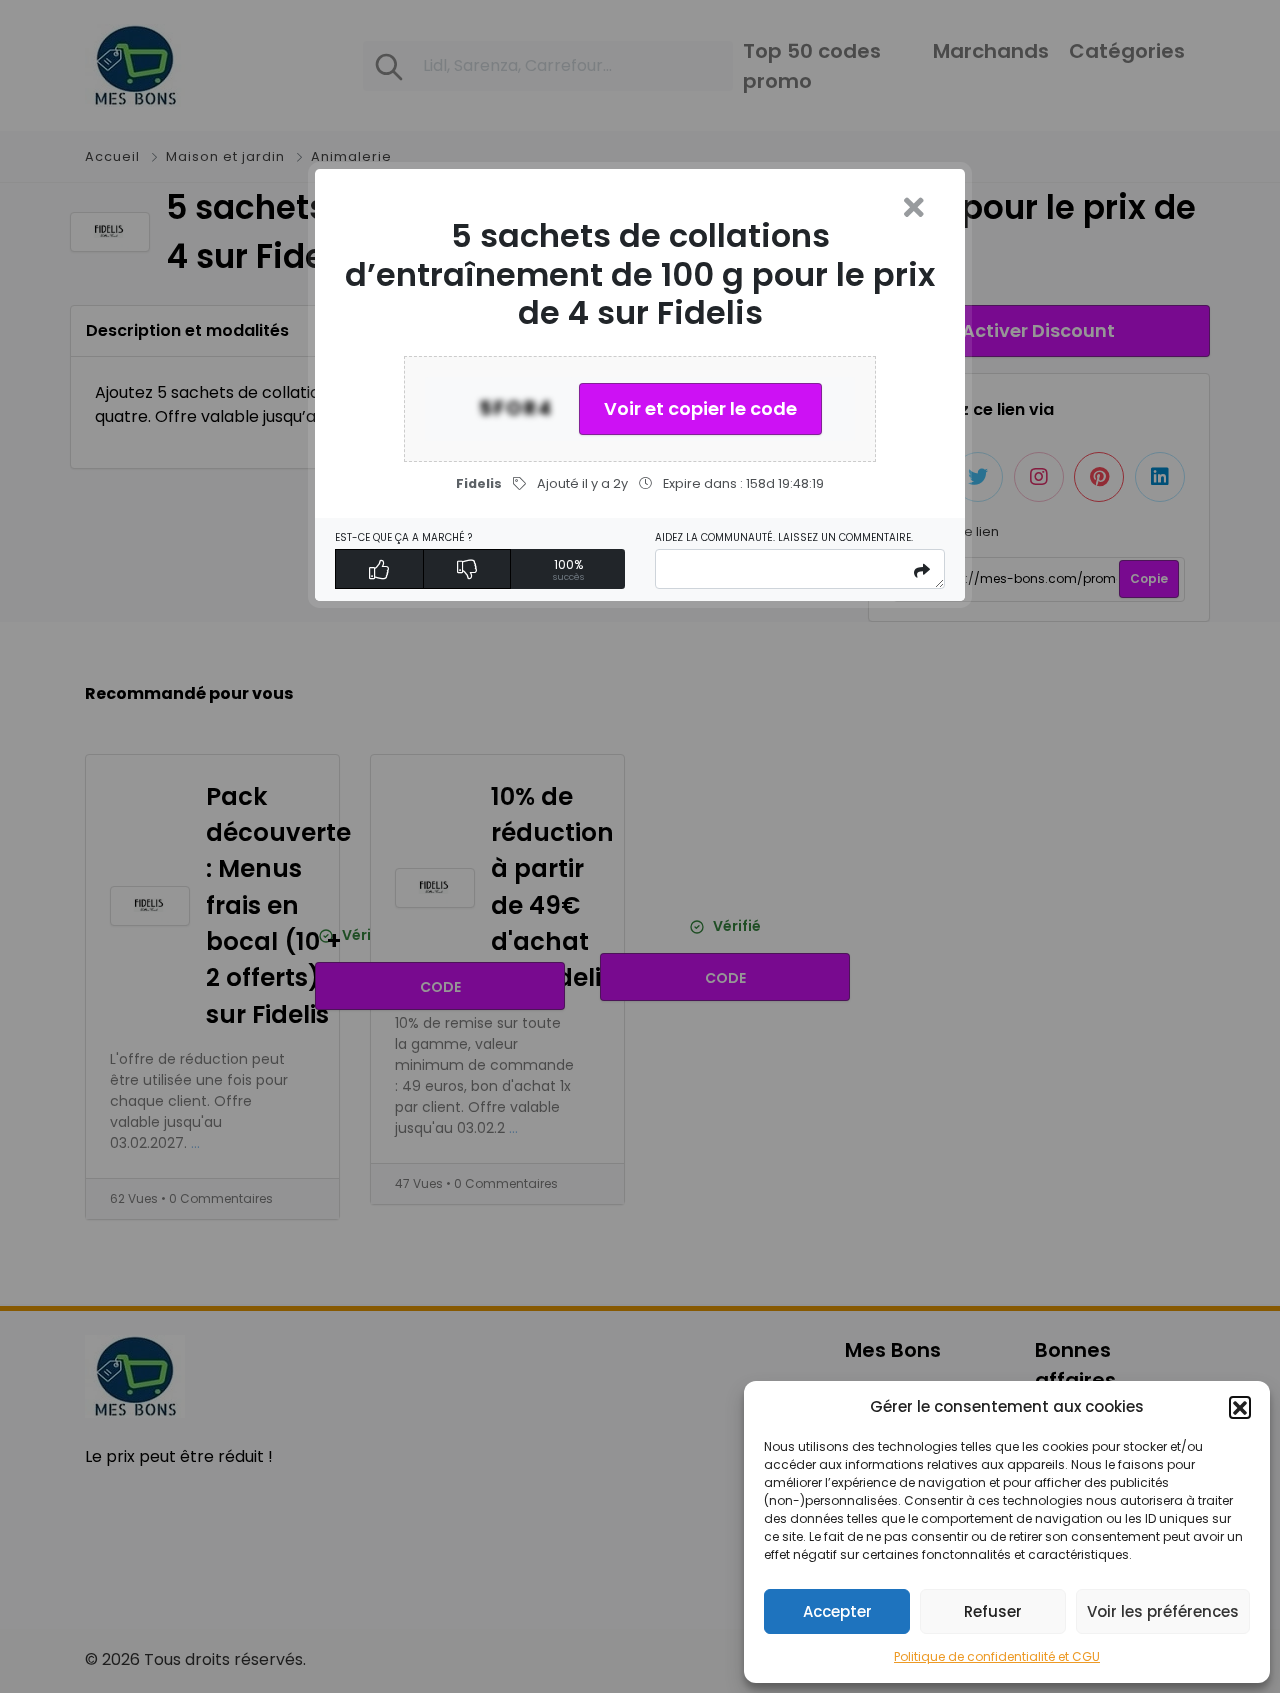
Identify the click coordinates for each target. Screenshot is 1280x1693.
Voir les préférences (1163, 1611)
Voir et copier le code (700, 408)
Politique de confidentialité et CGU (997, 1656)
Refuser (993, 1611)
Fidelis (479, 483)
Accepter (837, 1611)
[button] (1240, 1407)
